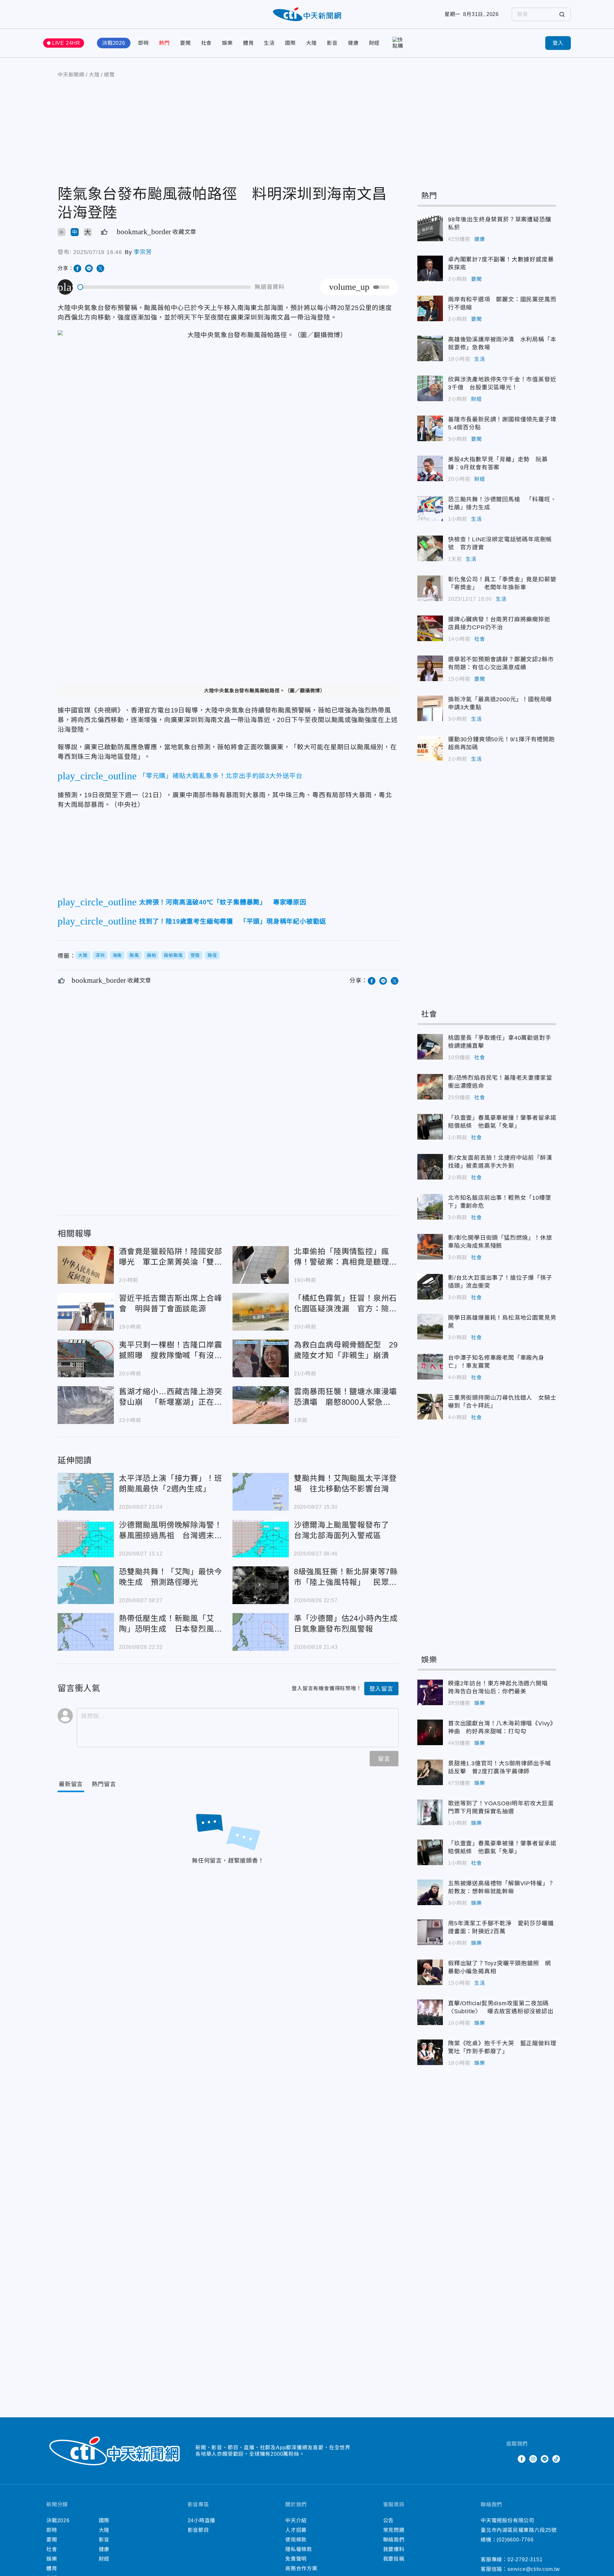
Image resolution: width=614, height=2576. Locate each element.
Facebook (522, 2459)
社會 (207, 43)
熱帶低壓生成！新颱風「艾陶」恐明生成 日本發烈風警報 (86, 1632)
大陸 (311, 43)
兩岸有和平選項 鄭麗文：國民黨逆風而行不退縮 (430, 308)
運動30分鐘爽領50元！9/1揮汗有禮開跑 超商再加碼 (430, 748)
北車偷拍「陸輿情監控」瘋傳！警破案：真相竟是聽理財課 (261, 1265)
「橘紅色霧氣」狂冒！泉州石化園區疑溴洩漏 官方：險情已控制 (261, 1312)
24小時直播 (202, 2520)
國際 (290, 43)
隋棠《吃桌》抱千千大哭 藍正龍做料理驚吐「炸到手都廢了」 (430, 2052)
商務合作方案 (301, 2568)
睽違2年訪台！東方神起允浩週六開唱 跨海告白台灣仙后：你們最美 (430, 1692)
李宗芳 (143, 252)
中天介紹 (296, 2520)
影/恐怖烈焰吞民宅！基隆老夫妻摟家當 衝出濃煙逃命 (430, 1087)
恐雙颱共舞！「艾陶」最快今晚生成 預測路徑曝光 (86, 1585)
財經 (374, 43)
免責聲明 (296, 2559)
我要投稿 (394, 2559)
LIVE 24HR (66, 43)
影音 (332, 43)
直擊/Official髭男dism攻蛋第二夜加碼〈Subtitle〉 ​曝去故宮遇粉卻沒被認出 (430, 2012)
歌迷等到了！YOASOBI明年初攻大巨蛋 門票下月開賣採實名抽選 (430, 1812)
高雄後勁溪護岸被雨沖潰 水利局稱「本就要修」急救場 (430, 348)
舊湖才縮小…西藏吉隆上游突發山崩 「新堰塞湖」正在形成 (86, 1405)
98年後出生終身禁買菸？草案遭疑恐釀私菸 (430, 228)
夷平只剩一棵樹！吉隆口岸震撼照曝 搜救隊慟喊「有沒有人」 (86, 1358)
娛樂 (227, 43)
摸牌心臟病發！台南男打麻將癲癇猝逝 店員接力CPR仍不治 (430, 628)
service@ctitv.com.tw (534, 2569)
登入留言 (381, 1689)
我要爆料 (394, 2549)
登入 (558, 43)
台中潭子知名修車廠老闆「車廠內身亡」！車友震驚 (430, 1367)
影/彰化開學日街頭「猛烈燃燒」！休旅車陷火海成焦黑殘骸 (430, 1247)
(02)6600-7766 (515, 2540)
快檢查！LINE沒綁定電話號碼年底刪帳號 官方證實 (430, 548)
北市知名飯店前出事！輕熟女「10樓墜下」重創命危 (430, 1207)
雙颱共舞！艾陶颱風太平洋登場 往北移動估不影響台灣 (261, 1492)
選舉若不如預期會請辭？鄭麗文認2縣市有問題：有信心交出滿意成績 (430, 668)
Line (545, 2459)
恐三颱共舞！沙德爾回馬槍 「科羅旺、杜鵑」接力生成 (430, 508)
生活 (269, 43)
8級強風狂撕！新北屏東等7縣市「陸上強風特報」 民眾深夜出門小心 (261, 1585)
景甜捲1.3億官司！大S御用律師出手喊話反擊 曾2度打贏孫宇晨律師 (430, 1772)
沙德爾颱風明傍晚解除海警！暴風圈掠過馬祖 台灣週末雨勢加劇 (86, 1538)
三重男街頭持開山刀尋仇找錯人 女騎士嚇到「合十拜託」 (430, 1407)
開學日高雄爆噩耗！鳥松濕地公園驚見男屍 (430, 1327)
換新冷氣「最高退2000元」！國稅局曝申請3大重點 (430, 708)
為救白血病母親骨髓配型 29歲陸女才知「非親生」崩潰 (261, 1358)
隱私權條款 (299, 2549)
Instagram (533, 2459)
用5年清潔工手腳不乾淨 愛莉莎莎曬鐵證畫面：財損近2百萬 (430, 1932)
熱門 (164, 43)
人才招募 (296, 2530)
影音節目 (198, 2530)
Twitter (510, 2459)
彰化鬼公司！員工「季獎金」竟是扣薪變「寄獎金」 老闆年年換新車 (430, 588)
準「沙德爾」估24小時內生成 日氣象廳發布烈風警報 (261, 1632)
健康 (353, 43)
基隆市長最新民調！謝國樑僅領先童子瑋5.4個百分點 (430, 428)
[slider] (164, 287)
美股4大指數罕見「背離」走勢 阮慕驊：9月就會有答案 (430, 468)
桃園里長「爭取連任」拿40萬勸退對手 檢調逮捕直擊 (430, 1047)
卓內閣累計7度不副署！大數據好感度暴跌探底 (430, 268)
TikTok (556, 2459)
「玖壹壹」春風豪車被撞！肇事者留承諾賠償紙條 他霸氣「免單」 (430, 1127)
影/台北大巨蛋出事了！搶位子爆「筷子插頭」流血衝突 (430, 1287)
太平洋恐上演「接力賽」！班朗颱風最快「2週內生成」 (86, 1492)
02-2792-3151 (525, 2560)
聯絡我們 (394, 2540)
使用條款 (296, 2540)
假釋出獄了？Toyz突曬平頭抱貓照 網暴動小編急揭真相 (430, 1972)
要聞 (185, 43)
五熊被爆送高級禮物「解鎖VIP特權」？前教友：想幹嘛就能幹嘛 (430, 1892)
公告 (389, 2520)
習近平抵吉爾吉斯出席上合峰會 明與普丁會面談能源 (86, 1312)
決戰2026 (114, 43)
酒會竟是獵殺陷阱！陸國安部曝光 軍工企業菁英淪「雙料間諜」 (86, 1265)
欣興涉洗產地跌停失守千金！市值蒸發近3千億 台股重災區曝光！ (430, 388)
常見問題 (394, 2530)
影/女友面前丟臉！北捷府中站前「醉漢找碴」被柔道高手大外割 (430, 1167)
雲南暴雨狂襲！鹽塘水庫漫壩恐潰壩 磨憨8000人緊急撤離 (261, 1405)
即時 (144, 43)
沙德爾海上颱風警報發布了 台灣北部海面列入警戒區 (261, 1538)
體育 (248, 43)
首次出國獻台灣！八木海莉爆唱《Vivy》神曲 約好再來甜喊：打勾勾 (430, 1732)
